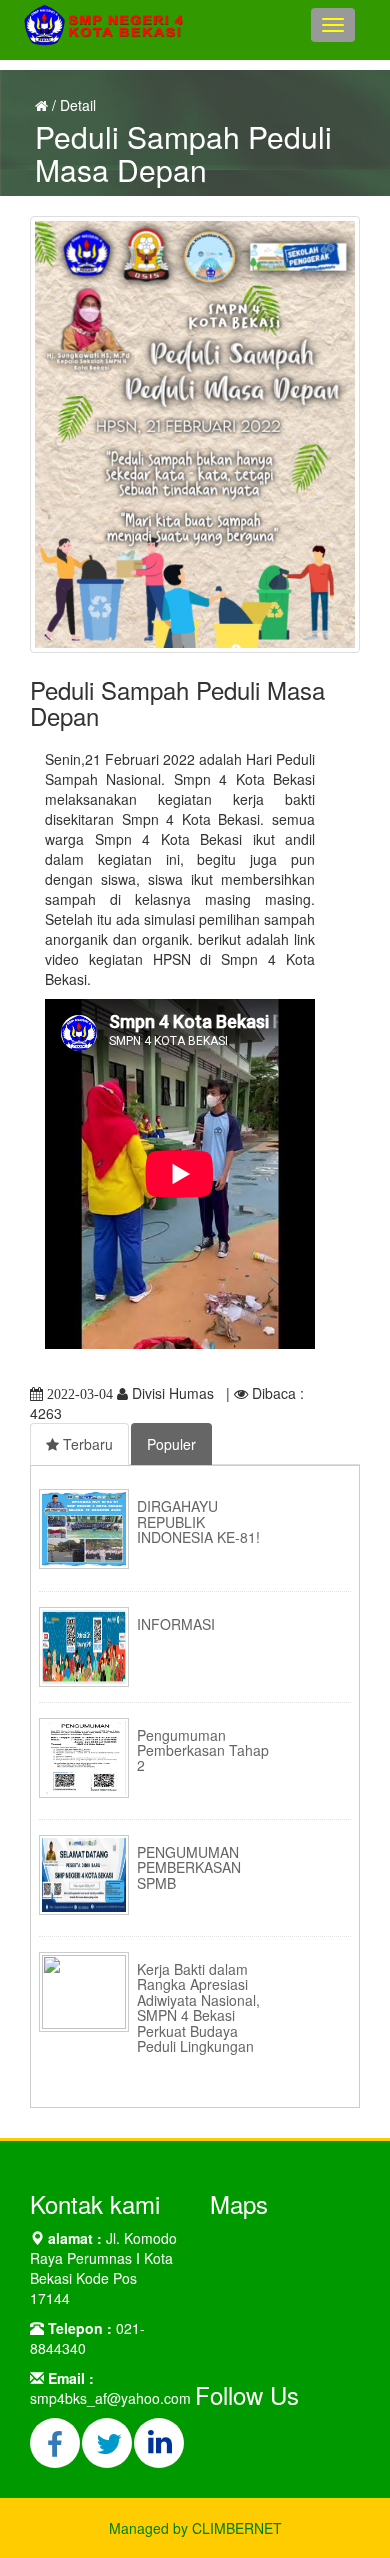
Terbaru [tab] (86, 1444)
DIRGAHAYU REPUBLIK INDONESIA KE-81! (198, 1521)
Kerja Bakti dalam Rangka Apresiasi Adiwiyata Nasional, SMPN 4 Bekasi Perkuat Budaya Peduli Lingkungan (198, 2007)
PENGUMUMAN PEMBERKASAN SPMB (189, 1867)
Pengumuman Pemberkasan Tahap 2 (203, 1750)
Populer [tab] (171, 1444)
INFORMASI (176, 1624)
